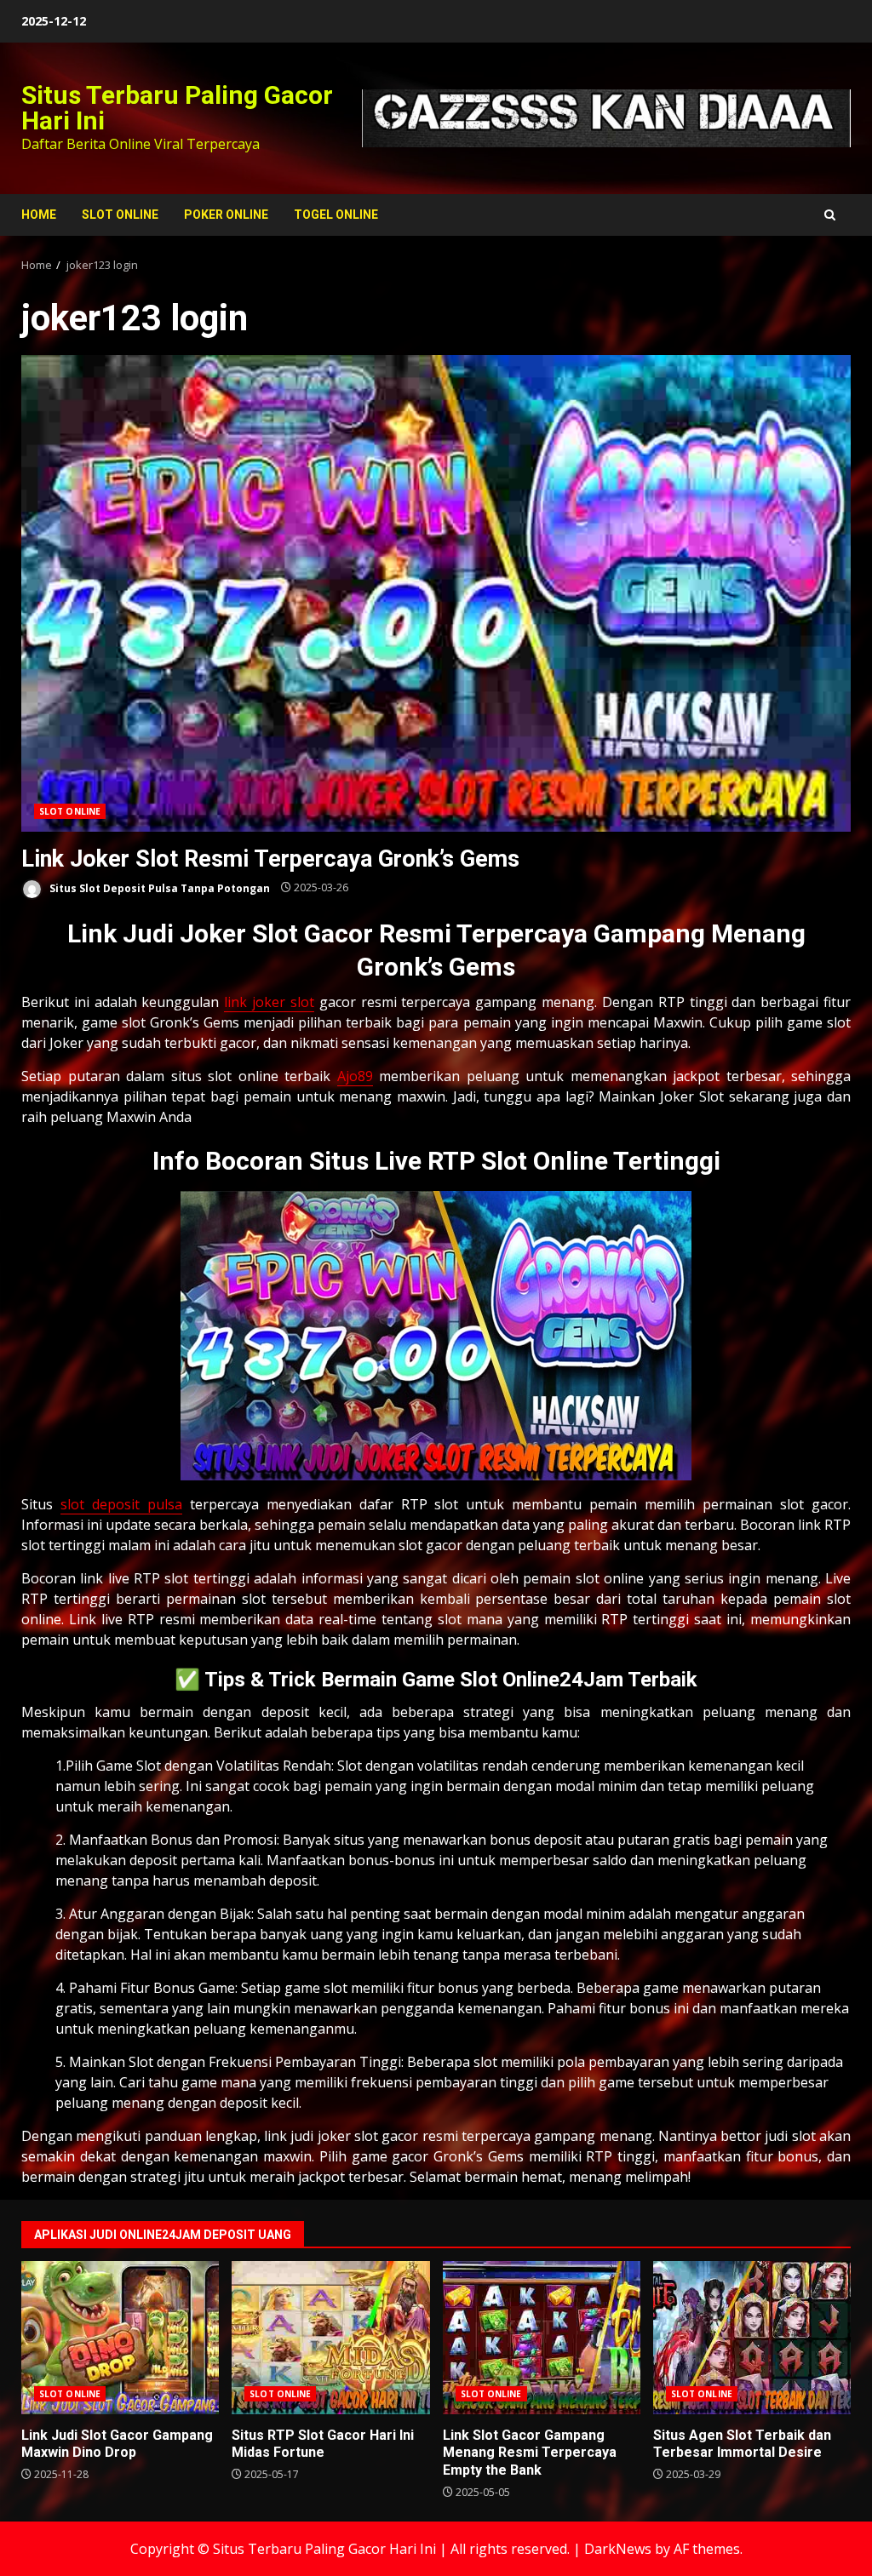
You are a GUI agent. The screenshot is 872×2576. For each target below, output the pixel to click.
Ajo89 (355, 1076)
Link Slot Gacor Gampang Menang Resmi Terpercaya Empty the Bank (542, 2338)
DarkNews (618, 2549)
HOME (39, 215)
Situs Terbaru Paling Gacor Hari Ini (177, 108)
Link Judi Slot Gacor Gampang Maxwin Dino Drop (120, 2338)
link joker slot (269, 1002)
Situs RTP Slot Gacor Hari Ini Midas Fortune (330, 2338)
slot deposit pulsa (121, 1504)
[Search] (830, 215)
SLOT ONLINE (120, 215)
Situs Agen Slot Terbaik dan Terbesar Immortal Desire (752, 2338)
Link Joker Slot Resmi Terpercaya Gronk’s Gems (436, 593)
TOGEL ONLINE (336, 215)
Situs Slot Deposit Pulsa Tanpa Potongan (158, 887)
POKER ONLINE (226, 215)
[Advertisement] (606, 117)
